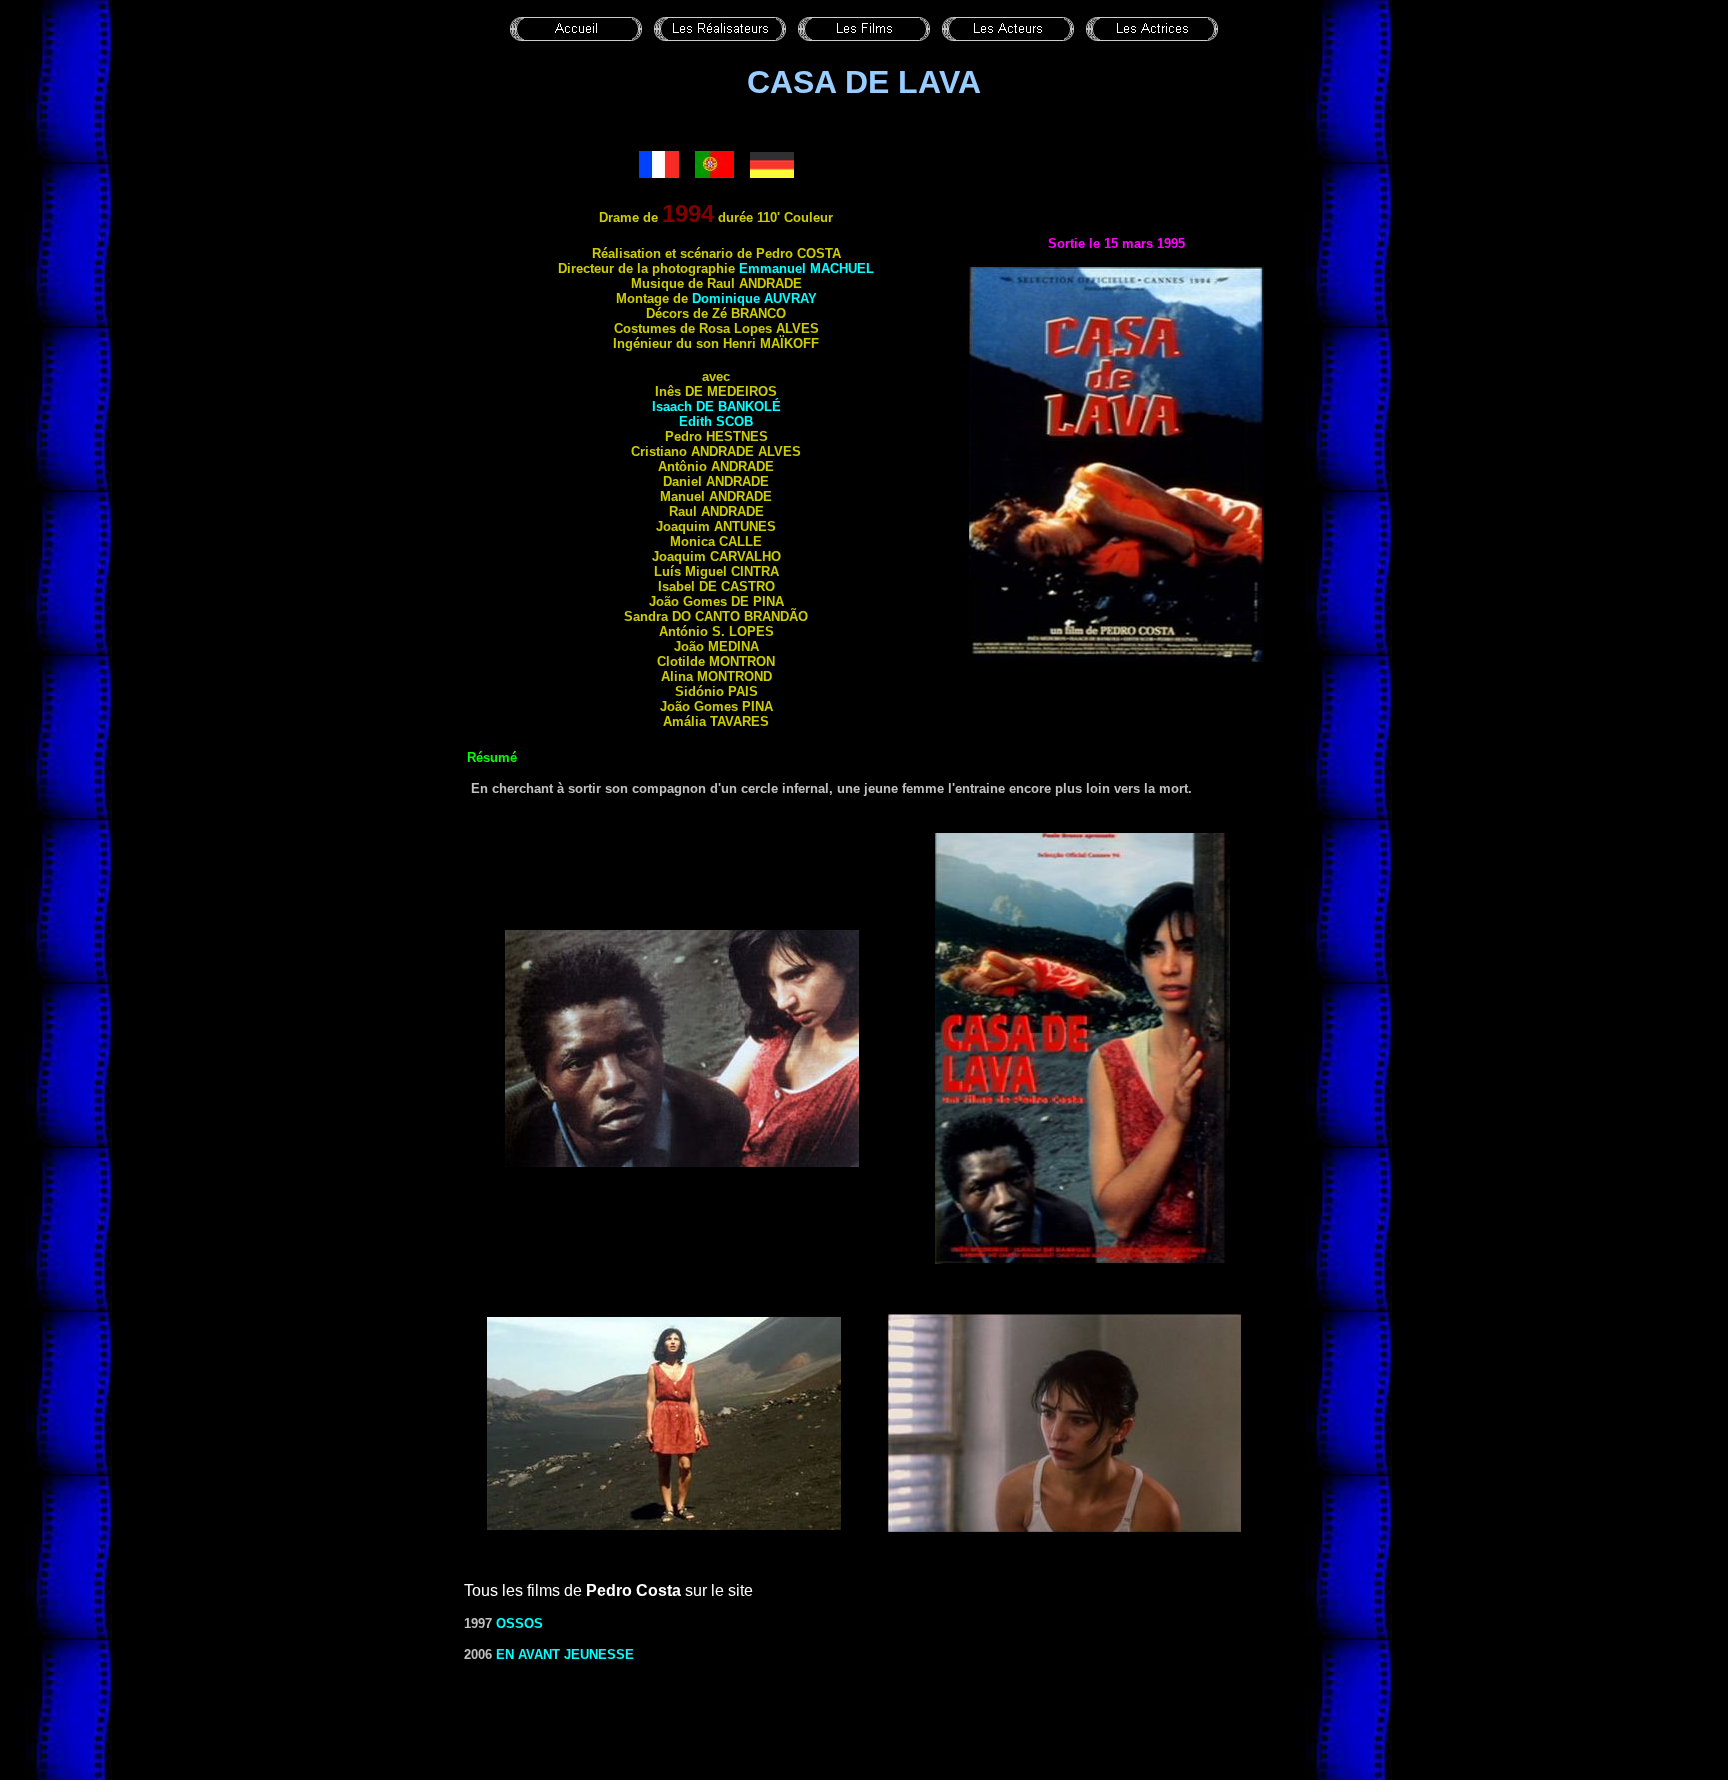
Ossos (519, 1623)
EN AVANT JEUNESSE (565, 1654)
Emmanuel (806, 268)
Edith (716, 421)
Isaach (716, 406)
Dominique (754, 298)
